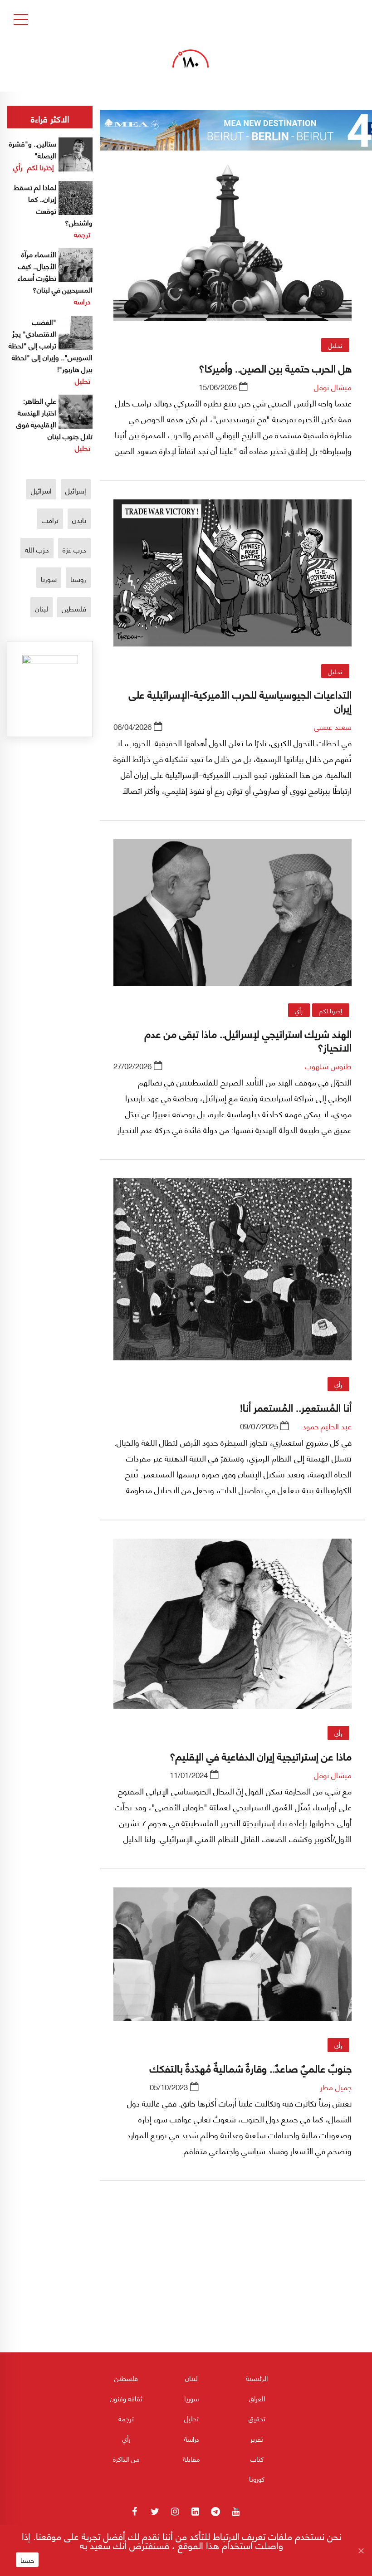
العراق (257, 2398)
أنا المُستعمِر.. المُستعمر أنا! (296, 1407)
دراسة (82, 301)
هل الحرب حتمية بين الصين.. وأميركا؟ (275, 367)
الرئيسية (257, 2378)
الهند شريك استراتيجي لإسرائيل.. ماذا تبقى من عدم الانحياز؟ (248, 1040)
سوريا (49, 579)
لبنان (42, 608)
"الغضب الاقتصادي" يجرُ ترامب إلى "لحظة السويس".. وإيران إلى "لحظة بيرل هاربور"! (51, 345)
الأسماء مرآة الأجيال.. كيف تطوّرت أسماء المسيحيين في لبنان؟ (55, 271)
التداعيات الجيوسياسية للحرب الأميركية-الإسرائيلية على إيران (240, 700)
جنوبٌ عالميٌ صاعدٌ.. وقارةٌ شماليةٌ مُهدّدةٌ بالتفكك (251, 2068)
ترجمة (82, 234)
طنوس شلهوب (328, 1066)
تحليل (335, 345)
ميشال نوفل (333, 386)
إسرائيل (76, 490)
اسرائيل (41, 490)
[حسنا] (361, 2551)
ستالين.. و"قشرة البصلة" (33, 149)
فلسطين (74, 608)
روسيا (78, 579)
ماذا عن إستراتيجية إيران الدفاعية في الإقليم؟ (261, 1755)
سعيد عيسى (333, 726)
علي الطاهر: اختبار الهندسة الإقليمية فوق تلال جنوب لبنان (54, 418)
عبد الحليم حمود (327, 1426)
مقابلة (191, 2459)
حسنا (27, 2560)
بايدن (79, 520)
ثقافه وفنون (126, 2398)
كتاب (257, 2459)
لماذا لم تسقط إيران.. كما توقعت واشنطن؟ (53, 204)
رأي (299, 1010)
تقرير (257, 2439)
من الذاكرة (126, 2459)
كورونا (257, 2478)
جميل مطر (336, 2087)
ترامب (50, 520)
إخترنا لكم (330, 1010)
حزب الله (37, 549)
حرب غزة (74, 549)
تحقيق (257, 2418)
